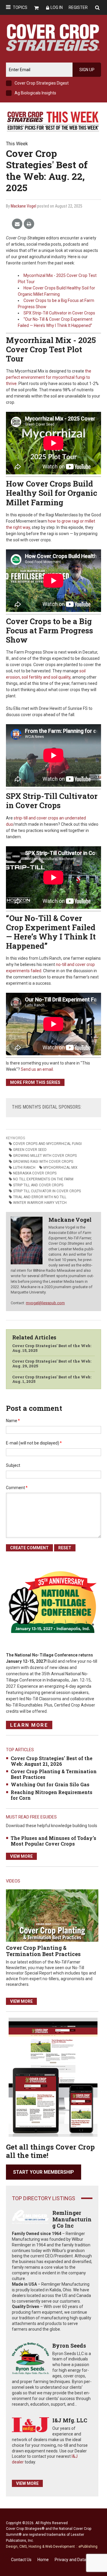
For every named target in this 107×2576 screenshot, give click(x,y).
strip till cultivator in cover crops (47, 1191)
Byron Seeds (69, 2346)
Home (43, 2560)
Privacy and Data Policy (76, 2560)
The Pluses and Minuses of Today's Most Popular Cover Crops (53, 1841)
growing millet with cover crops (45, 1156)
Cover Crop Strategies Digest (42, 83)
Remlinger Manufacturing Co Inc (72, 2219)
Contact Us (21, 2560)
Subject (13, 1465)
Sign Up (87, 70)
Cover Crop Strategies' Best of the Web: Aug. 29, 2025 (52, 1363)
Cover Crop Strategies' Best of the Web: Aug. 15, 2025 (52, 1348)
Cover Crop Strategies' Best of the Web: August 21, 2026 (52, 1761)
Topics (20, 7)
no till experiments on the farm (43, 1179)
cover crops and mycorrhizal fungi (47, 1144)
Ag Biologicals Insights (35, 93)
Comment (17, 1488)
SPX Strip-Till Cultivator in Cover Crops (59, 313)
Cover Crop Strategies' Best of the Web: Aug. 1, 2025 (52, 1379)
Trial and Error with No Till (40, 1197)
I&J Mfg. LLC (70, 2420)
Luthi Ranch (24, 1168)
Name (13, 1421)
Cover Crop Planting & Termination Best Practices (54, 1774)
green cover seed (30, 1150)
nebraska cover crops (35, 1173)
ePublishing (88, 2547)
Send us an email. (37, 1069)
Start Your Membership (44, 2172)
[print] (29, 224)
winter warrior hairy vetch (40, 1203)
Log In (57, 7)
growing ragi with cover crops (43, 1162)
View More (21, 1856)
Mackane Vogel (23, 206)
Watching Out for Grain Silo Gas (50, 1784)
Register (78, 7)
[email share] (17, 224)
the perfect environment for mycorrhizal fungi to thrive (49, 377)
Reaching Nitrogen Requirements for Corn (52, 1795)
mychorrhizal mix (60, 1168)
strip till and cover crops (38, 1185)
